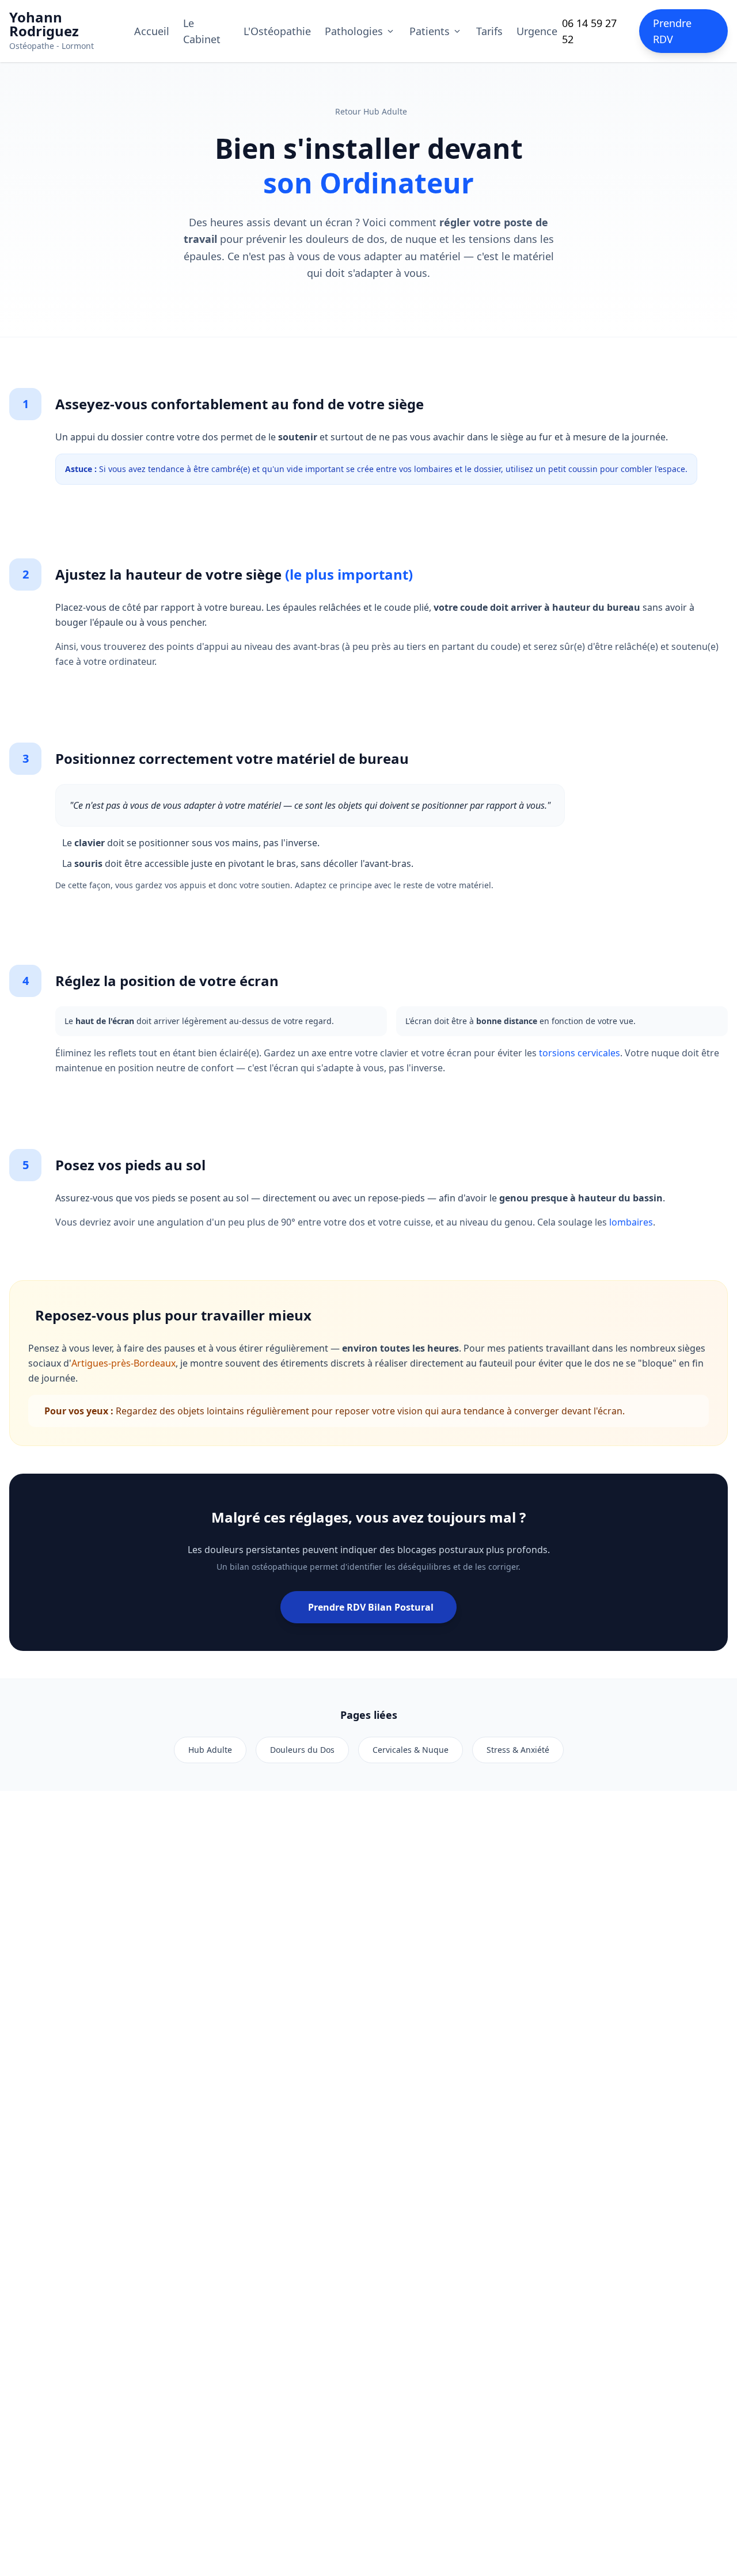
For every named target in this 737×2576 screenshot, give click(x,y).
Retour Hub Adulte (371, 111)
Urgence (537, 31)
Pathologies (354, 31)
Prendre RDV (672, 31)
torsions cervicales (580, 1053)
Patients (430, 31)
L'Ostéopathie (277, 31)
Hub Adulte (210, 1750)
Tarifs (489, 31)
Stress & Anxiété (518, 1750)
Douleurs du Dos (302, 1750)
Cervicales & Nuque (411, 1750)
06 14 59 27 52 (589, 31)
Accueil (152, 31)
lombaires (631, 1222)
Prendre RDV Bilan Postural (371, 1607)
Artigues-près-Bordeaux (124, 1363)
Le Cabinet (202, 31)
